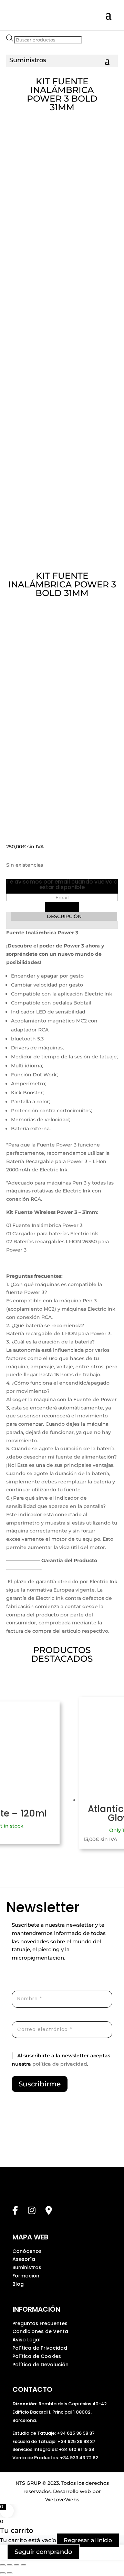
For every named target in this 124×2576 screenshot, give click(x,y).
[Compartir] (17, 2565)
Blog (18, 2284)
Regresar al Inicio (88, 2540)
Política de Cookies (37, 2356)
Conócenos (27, 2251)
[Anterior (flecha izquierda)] (3, 2573)
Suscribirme (40, 2084)
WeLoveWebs (62, 2500)
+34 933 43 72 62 (79, 2458)
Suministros (27, 2267)
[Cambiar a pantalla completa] (10, 2565)
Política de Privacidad (40, 2348)
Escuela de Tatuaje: (35, 2441)
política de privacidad (60, 2064)
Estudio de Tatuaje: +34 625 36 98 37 (54, 2433)
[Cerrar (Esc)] (23, 2565)
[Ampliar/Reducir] (3, 2565)
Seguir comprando (43, 2552)
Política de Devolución (40, 2365)
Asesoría (24, 2259)
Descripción (64, 916)
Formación (26, 2276)
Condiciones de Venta (40, 2331)
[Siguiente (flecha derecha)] (10, 2573)
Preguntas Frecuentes (40, 2323)
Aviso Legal (27, 2340)
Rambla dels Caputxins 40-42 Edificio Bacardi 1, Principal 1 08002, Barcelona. (60, 2412)
